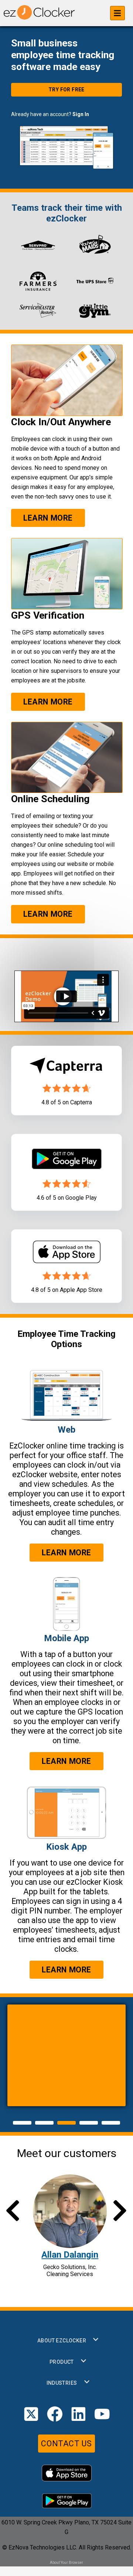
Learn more (48, 518)
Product (62, 2362)
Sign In (81, 114)
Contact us (66, 2444)
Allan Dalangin (70, 2255)
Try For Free (66, 90)
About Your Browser (66, 2563)
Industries (62, 2383)
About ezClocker (62, 2341)
